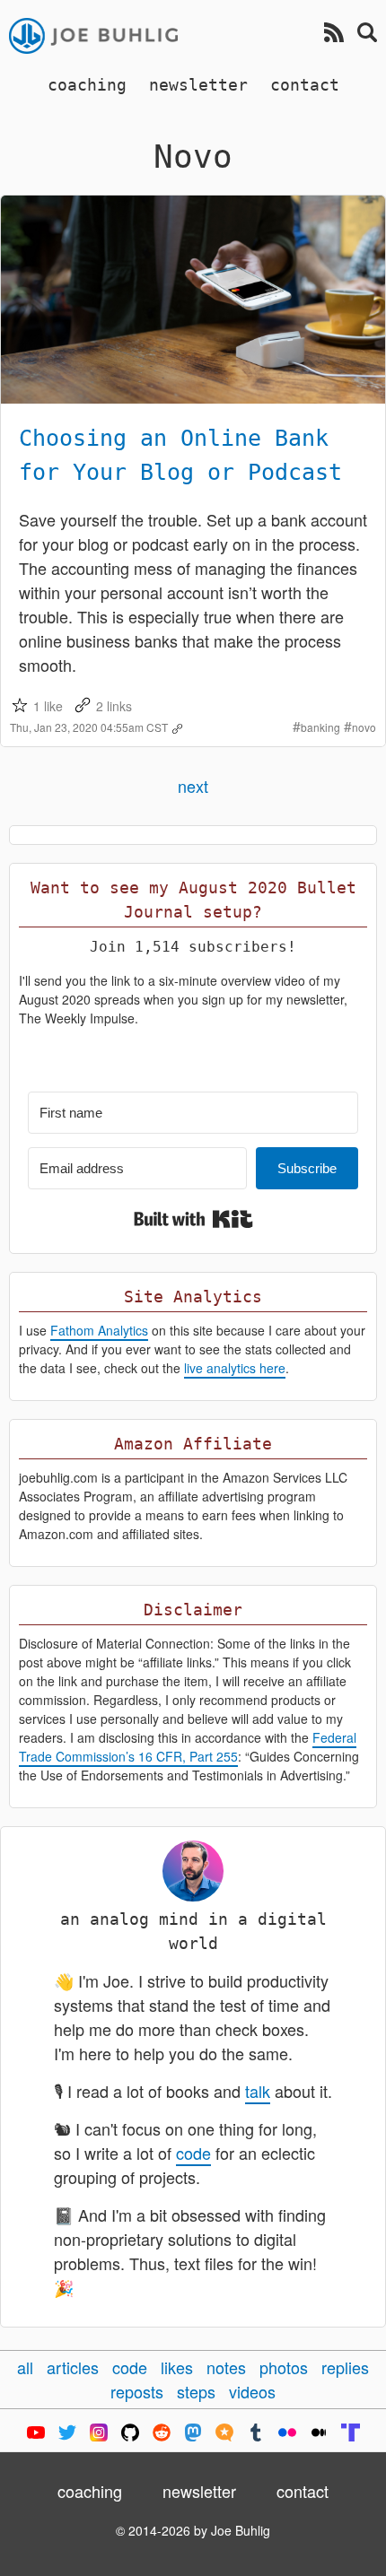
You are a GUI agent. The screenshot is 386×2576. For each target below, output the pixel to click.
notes (226, 2367)
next (193, 786)
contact (305, 85)
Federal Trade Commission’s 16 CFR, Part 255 (188, 1747)
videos (252, 2391)
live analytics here (235, 1368)
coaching (87, 85)
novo (364, 727)
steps (196, 2391)
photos (284, 2367)
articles (73, 2367)
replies (345, 2367)
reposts (137, 2391)
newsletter (198, 85)
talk (258, 2091)
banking (320, 727)
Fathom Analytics (99, 1330)
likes (177, 2367)
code (193, 2153)
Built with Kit (193, 1219)
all (25, 2367)
